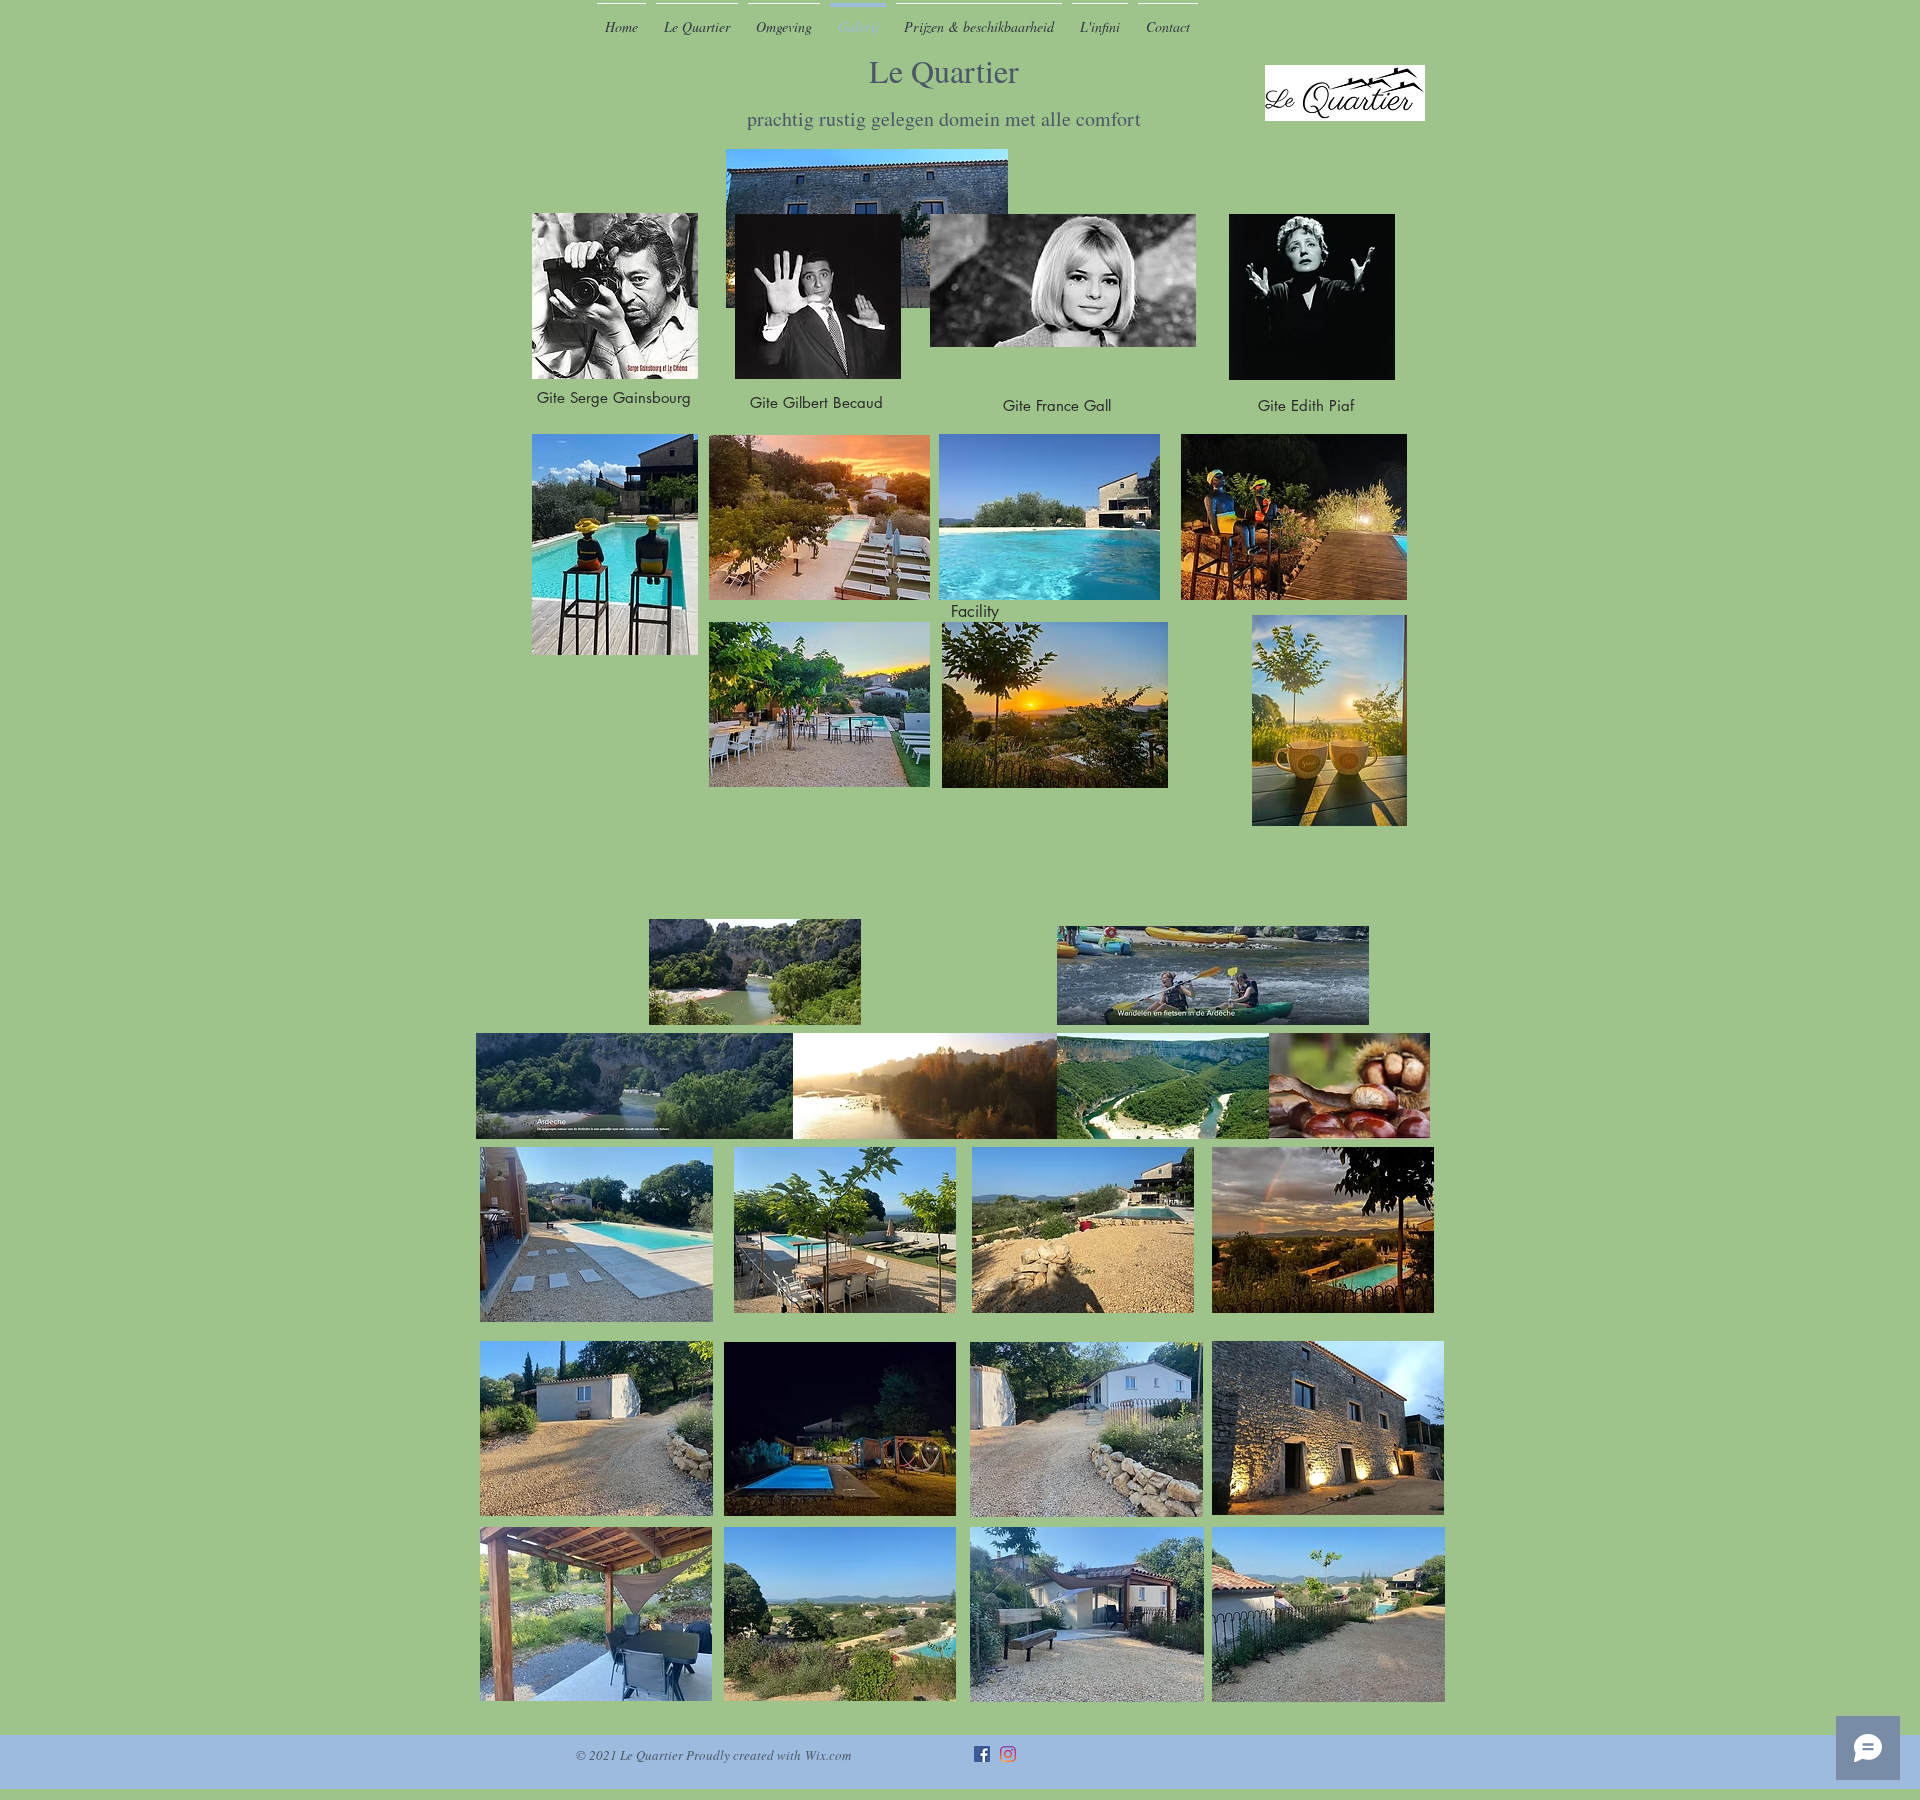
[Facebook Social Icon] (982, 1754)
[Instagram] (1008, 1754)
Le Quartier (944, 90)
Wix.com (828, 1755)
